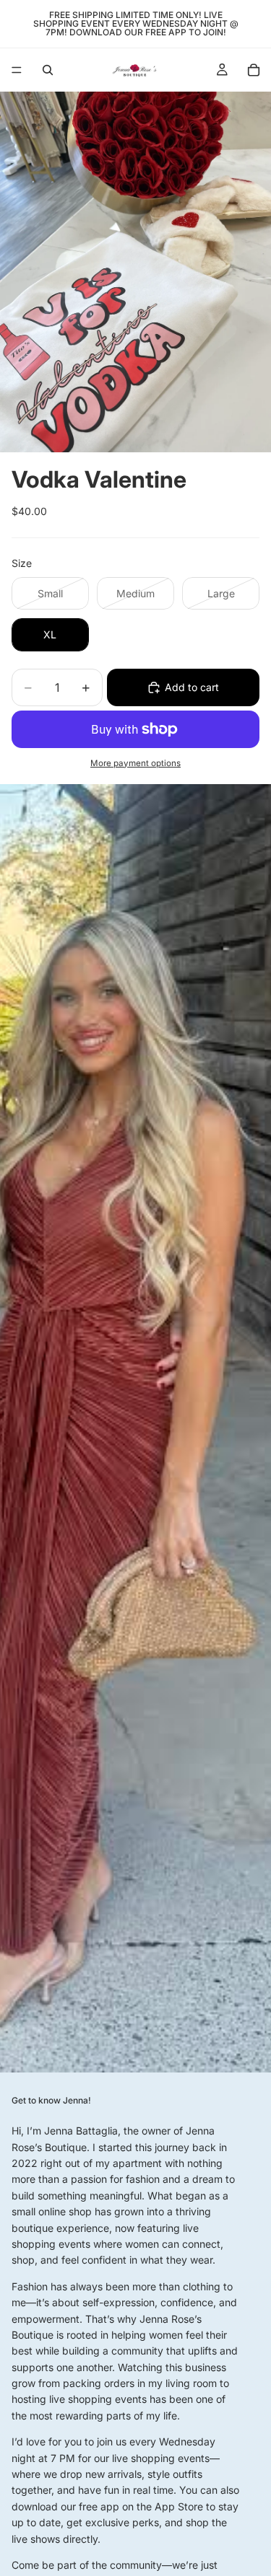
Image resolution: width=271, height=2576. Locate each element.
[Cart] (254, 70)
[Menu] (17, 70)
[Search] (48, 70)
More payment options (135, 763)
